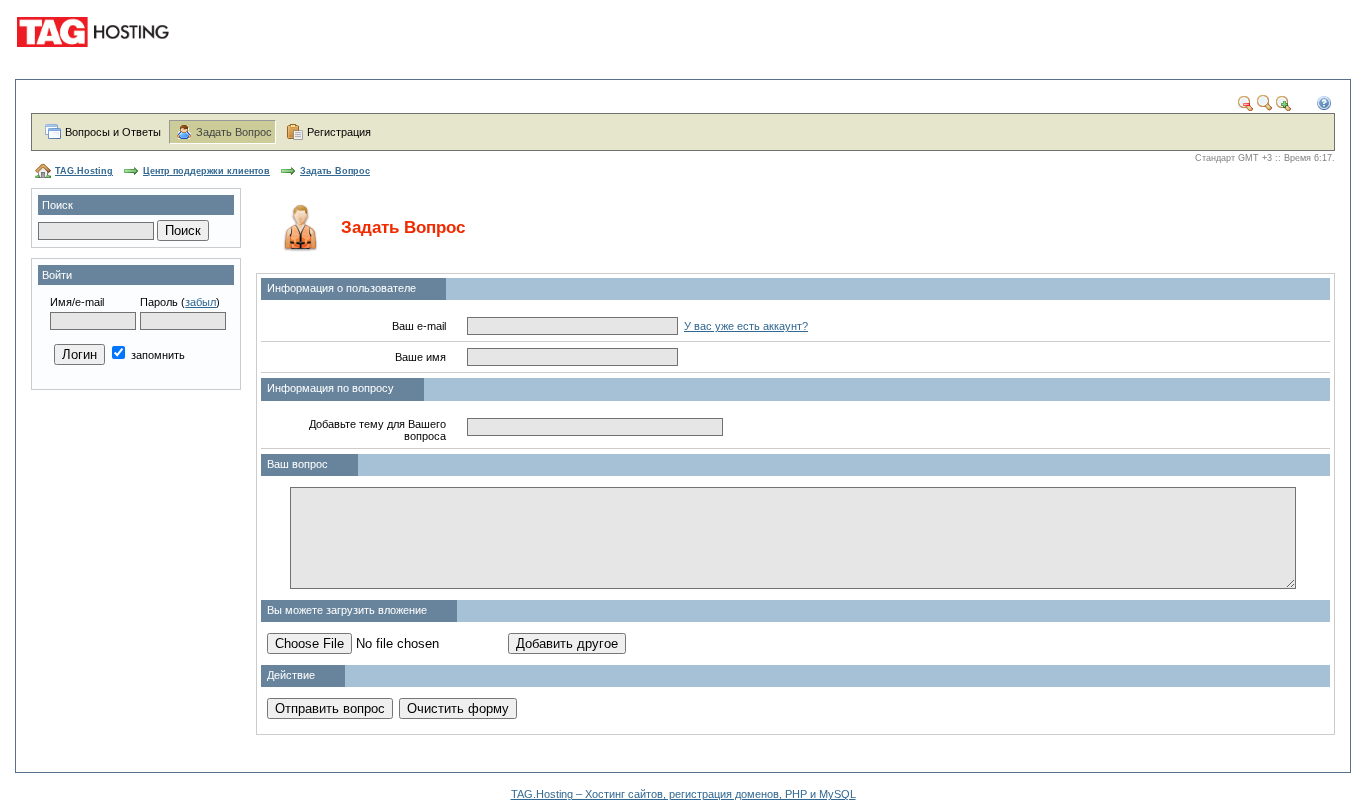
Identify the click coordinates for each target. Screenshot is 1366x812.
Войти (57, 275)
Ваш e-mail (419, 326)
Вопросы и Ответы (113, 132)
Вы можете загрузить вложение (347, 610)
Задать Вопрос (234, 132)
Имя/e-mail (77, 302)
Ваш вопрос (297, 464)
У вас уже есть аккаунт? (746, 326)
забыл (200, 302)
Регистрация (339, 132)
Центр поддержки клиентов (206, 171)
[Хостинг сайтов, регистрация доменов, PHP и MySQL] (96, 60)
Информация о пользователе (341, 288)
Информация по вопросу (330, 388)
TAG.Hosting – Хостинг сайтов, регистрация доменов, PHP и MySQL (683, 794)
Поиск (57, 205)
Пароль (159, 302)
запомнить (156, 355)
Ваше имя (420, 357)
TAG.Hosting (84, 171)
